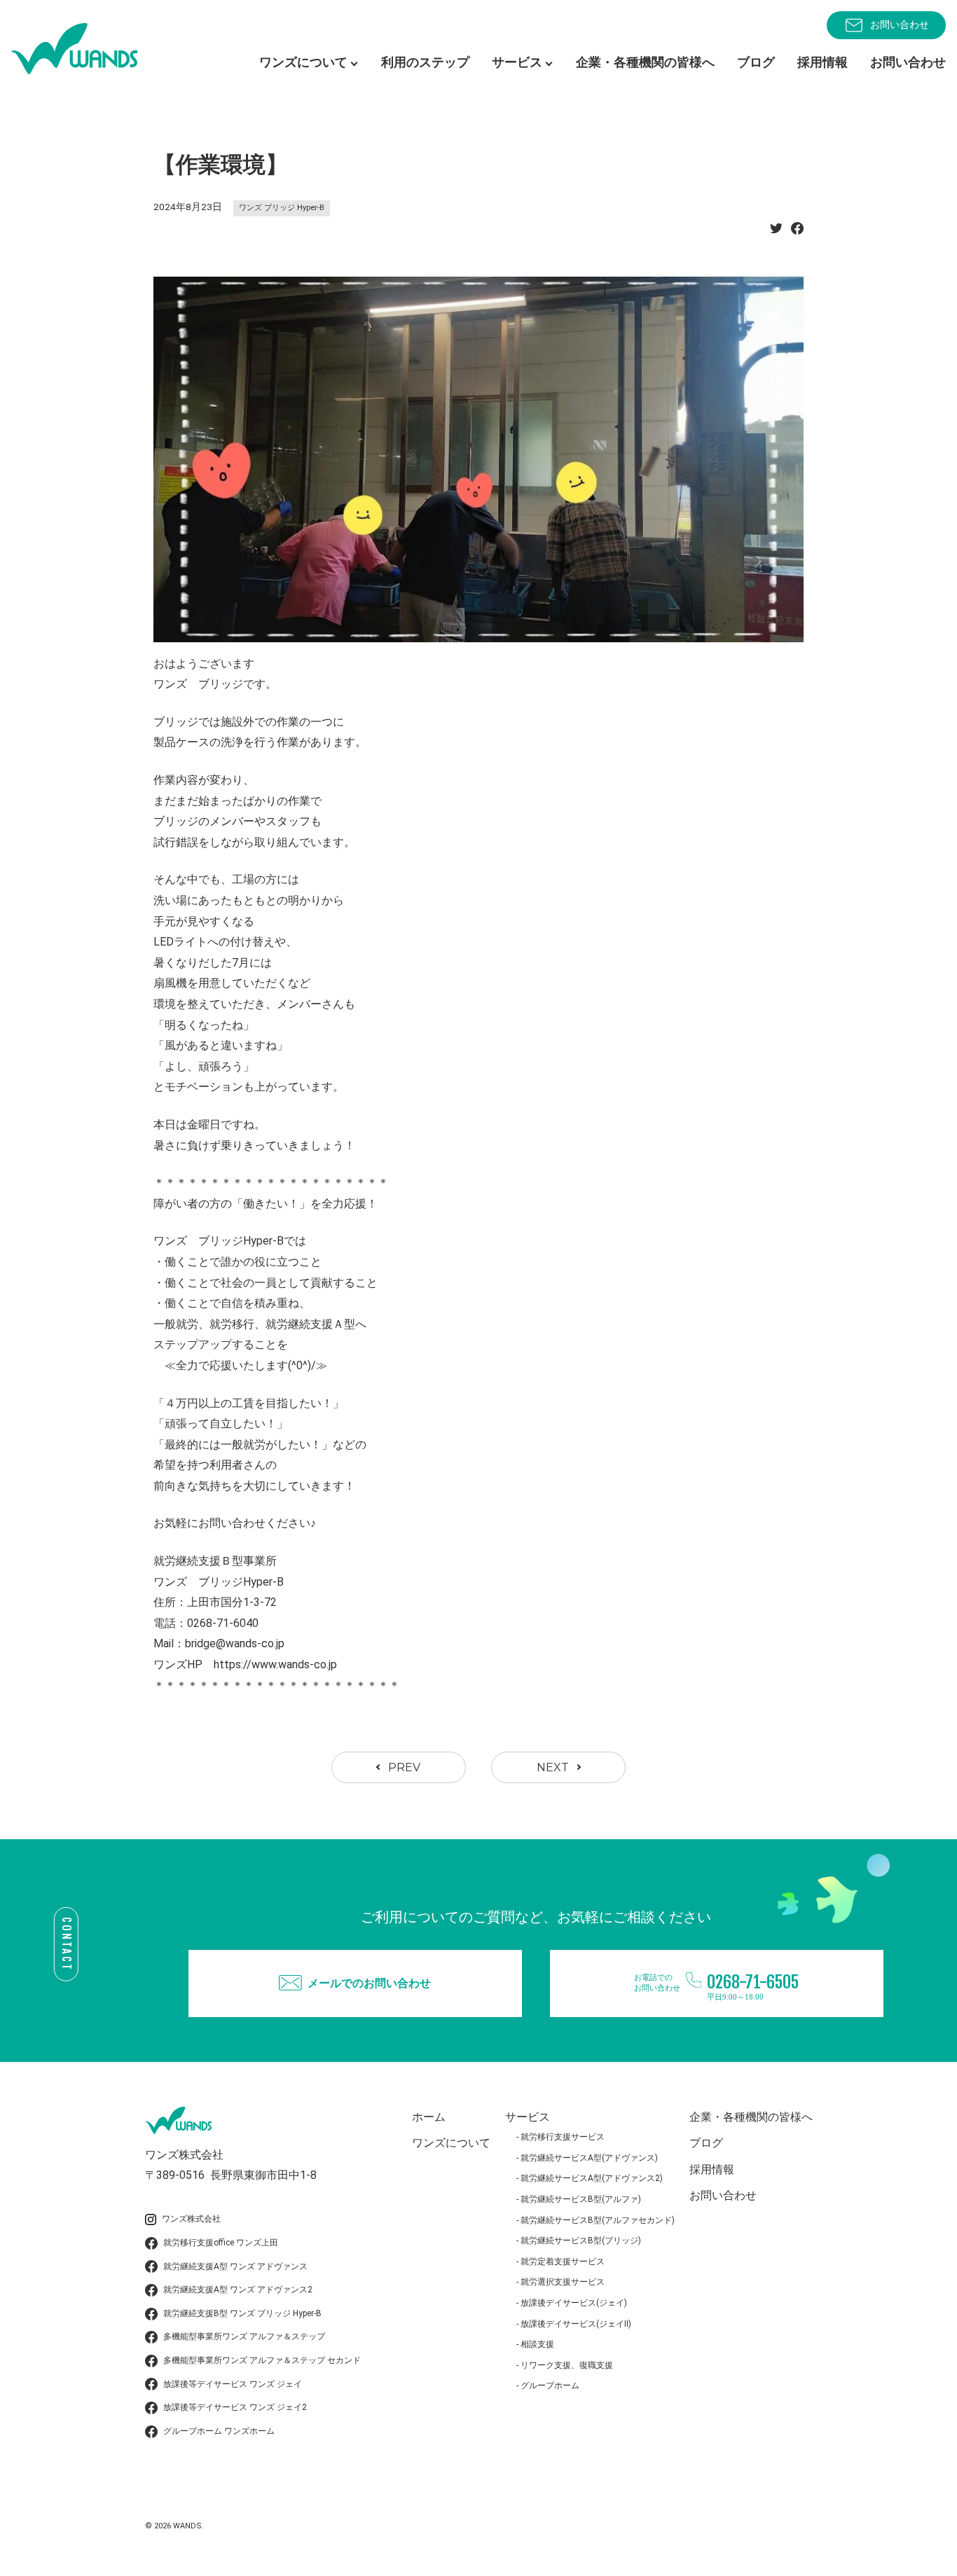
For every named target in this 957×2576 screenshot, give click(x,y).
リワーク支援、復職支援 (567, 2365)
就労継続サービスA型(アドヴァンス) (589, 2158)
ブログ (756, 62)
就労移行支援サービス (563, 2137)
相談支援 (537, 2344)
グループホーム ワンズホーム (219, 2431)
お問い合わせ (900, 25)
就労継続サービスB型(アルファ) (581, 2199)
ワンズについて (451, 2143)
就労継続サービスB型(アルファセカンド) (598, 2220)
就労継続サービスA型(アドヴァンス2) (592, 2178)
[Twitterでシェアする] (776, 232)
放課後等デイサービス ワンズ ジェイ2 (235, 2407)
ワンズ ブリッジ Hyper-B (282, 208)
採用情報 (822, 62)
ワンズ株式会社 (191, 2219)
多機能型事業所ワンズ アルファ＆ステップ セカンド (262, 2360)
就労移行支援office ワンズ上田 (221, 2243)
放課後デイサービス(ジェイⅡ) (576, 2324)
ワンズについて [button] (303, 62)
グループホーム (550, 2385)
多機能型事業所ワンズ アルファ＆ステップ (244, 2336)
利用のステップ (425, 62)
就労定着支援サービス (563, 2262)
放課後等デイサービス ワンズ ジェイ (233, 2384)
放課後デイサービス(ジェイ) (574, 2303)
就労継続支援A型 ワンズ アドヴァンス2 (238, 2290)
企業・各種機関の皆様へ (645, 62)
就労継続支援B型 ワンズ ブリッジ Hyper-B (242, 2313)
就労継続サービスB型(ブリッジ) (581, 2241)
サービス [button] (517, 62)
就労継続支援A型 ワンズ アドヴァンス (235, 2266)
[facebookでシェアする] (797, 232)
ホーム (429, 2117)
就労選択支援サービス (563, 2282)
